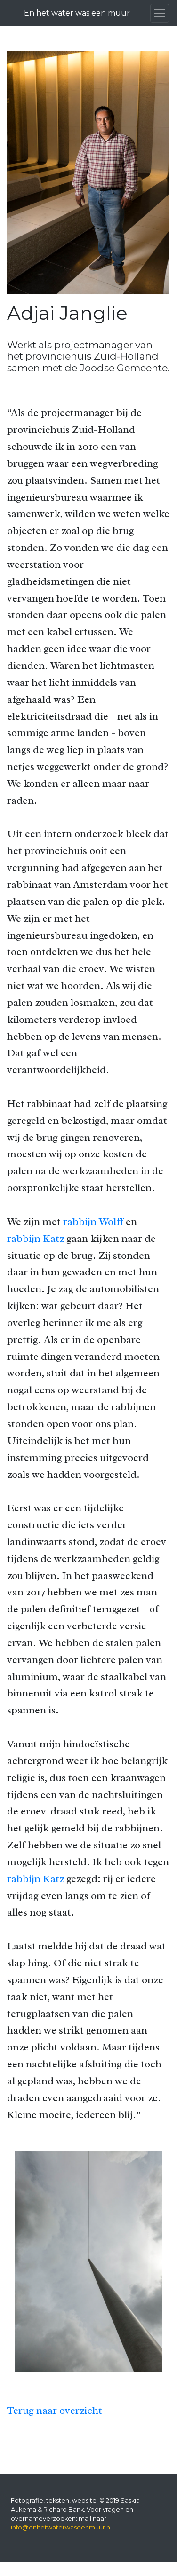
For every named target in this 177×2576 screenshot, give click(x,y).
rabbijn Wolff (93, 1221)
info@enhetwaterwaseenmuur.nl (61, 2527)
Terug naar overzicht (55, 2410)
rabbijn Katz (36, 1238)
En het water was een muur (77, 13)
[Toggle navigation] (160, 13)
